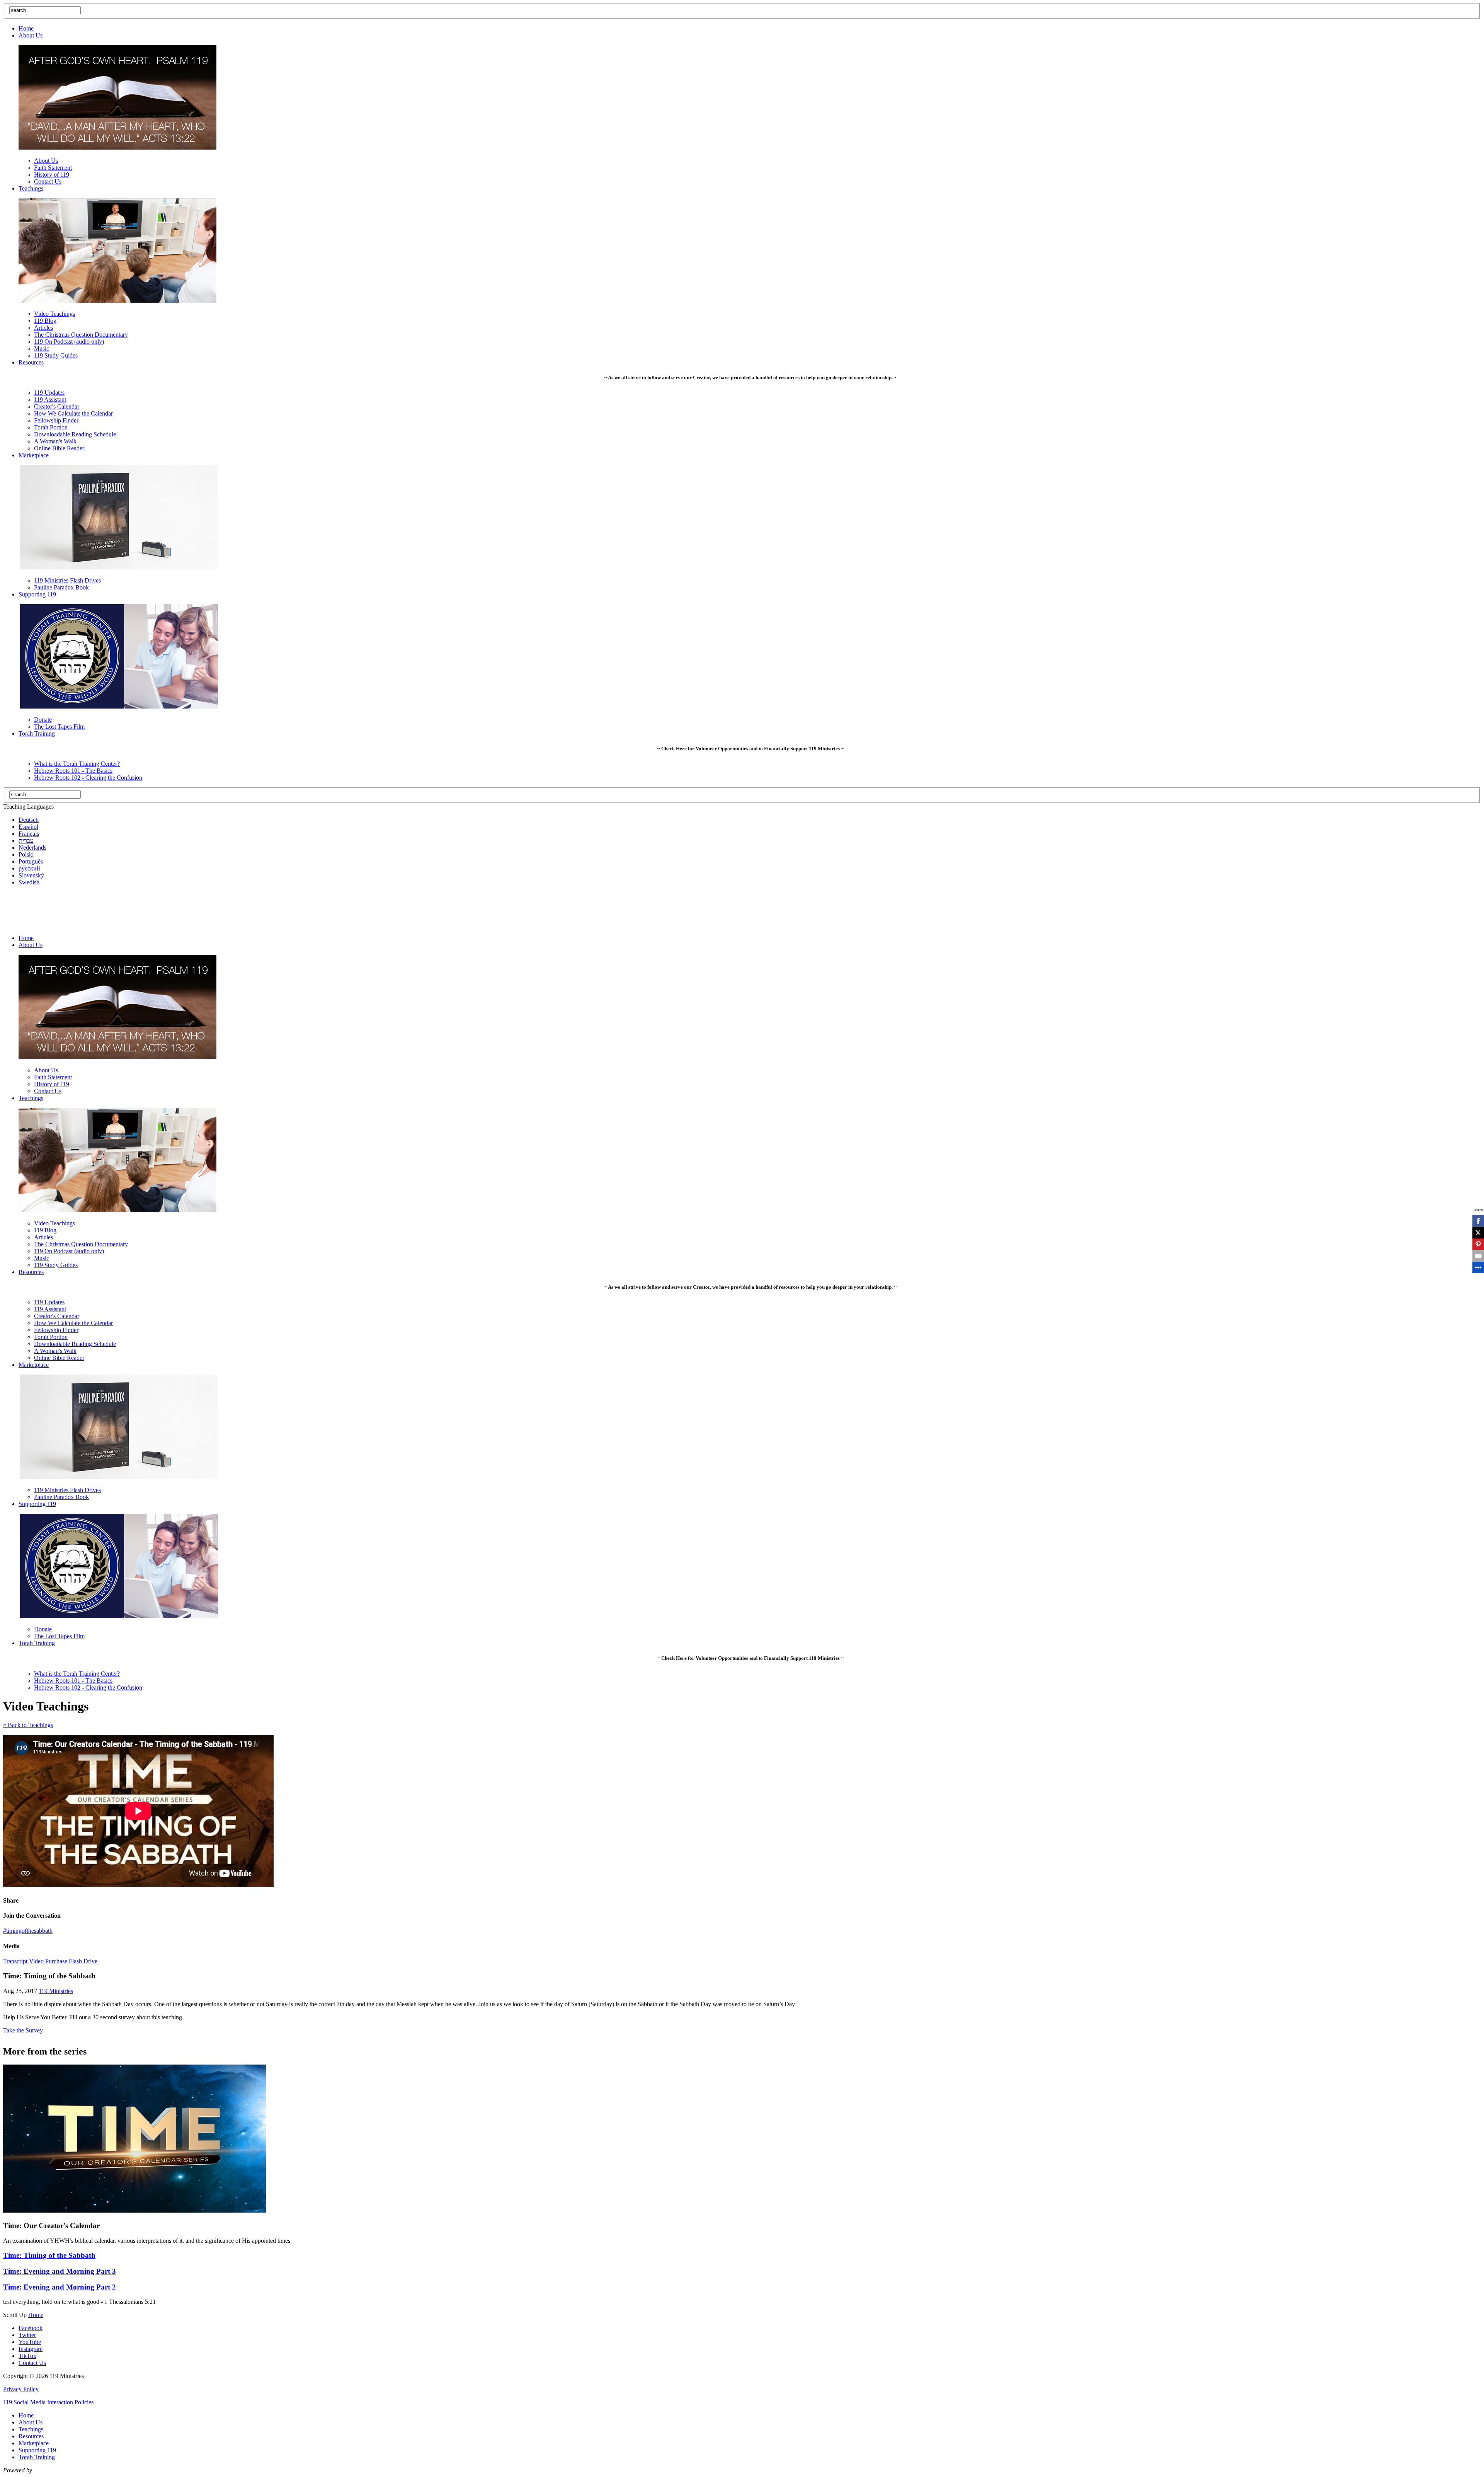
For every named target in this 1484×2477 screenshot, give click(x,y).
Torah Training (37, 733)
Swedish (29, 882)
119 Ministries (56, 1991)
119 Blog (45, 321)
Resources (31, 362)
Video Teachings (54, 314)
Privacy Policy (21, 2389)
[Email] (1478, 1256)
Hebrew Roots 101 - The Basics (73, 771)
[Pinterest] (1478, 1244)
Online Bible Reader (59, 448)
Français (29, 834)
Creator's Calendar (57, 406)
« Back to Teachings (28, 1725)
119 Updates (49, 393)
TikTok (27, 2356)
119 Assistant (50, 399)
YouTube (30, 2342)
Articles (43, 328)
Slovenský (31, 875)
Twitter (27, 2335)
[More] (1478, 1267)
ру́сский (29, 868)
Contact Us (48, 181)
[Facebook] (1478, 1221)
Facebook (31, 2328)
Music (42, 348)
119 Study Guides (56, 355)
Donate (43, 720)
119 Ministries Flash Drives (67, 580)
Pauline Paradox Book (61, 587)
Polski (26, 854)
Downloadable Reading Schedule (75, 434)
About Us (31, 35)
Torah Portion (51, 427)
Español (28, 827)
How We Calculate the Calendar (73, 413)
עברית (26, 841)
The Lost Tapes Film (59, 727)
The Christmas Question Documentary (81, 335)
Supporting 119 (37, 594)
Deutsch (29, 820)
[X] (1478, 1233)
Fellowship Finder (56, 420)
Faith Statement (53, 168)
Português (31, 861)
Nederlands (32, 848)
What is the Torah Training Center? (77, 764)
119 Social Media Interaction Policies (48, 2402)
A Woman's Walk (55, 441)
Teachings (31, 188)
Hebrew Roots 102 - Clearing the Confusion (88, 778)
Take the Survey (23, 2030)
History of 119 (52, 175)
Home (26, 28)
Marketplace (34, 455)
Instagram (31, 2349)
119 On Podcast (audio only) (69, 342)
